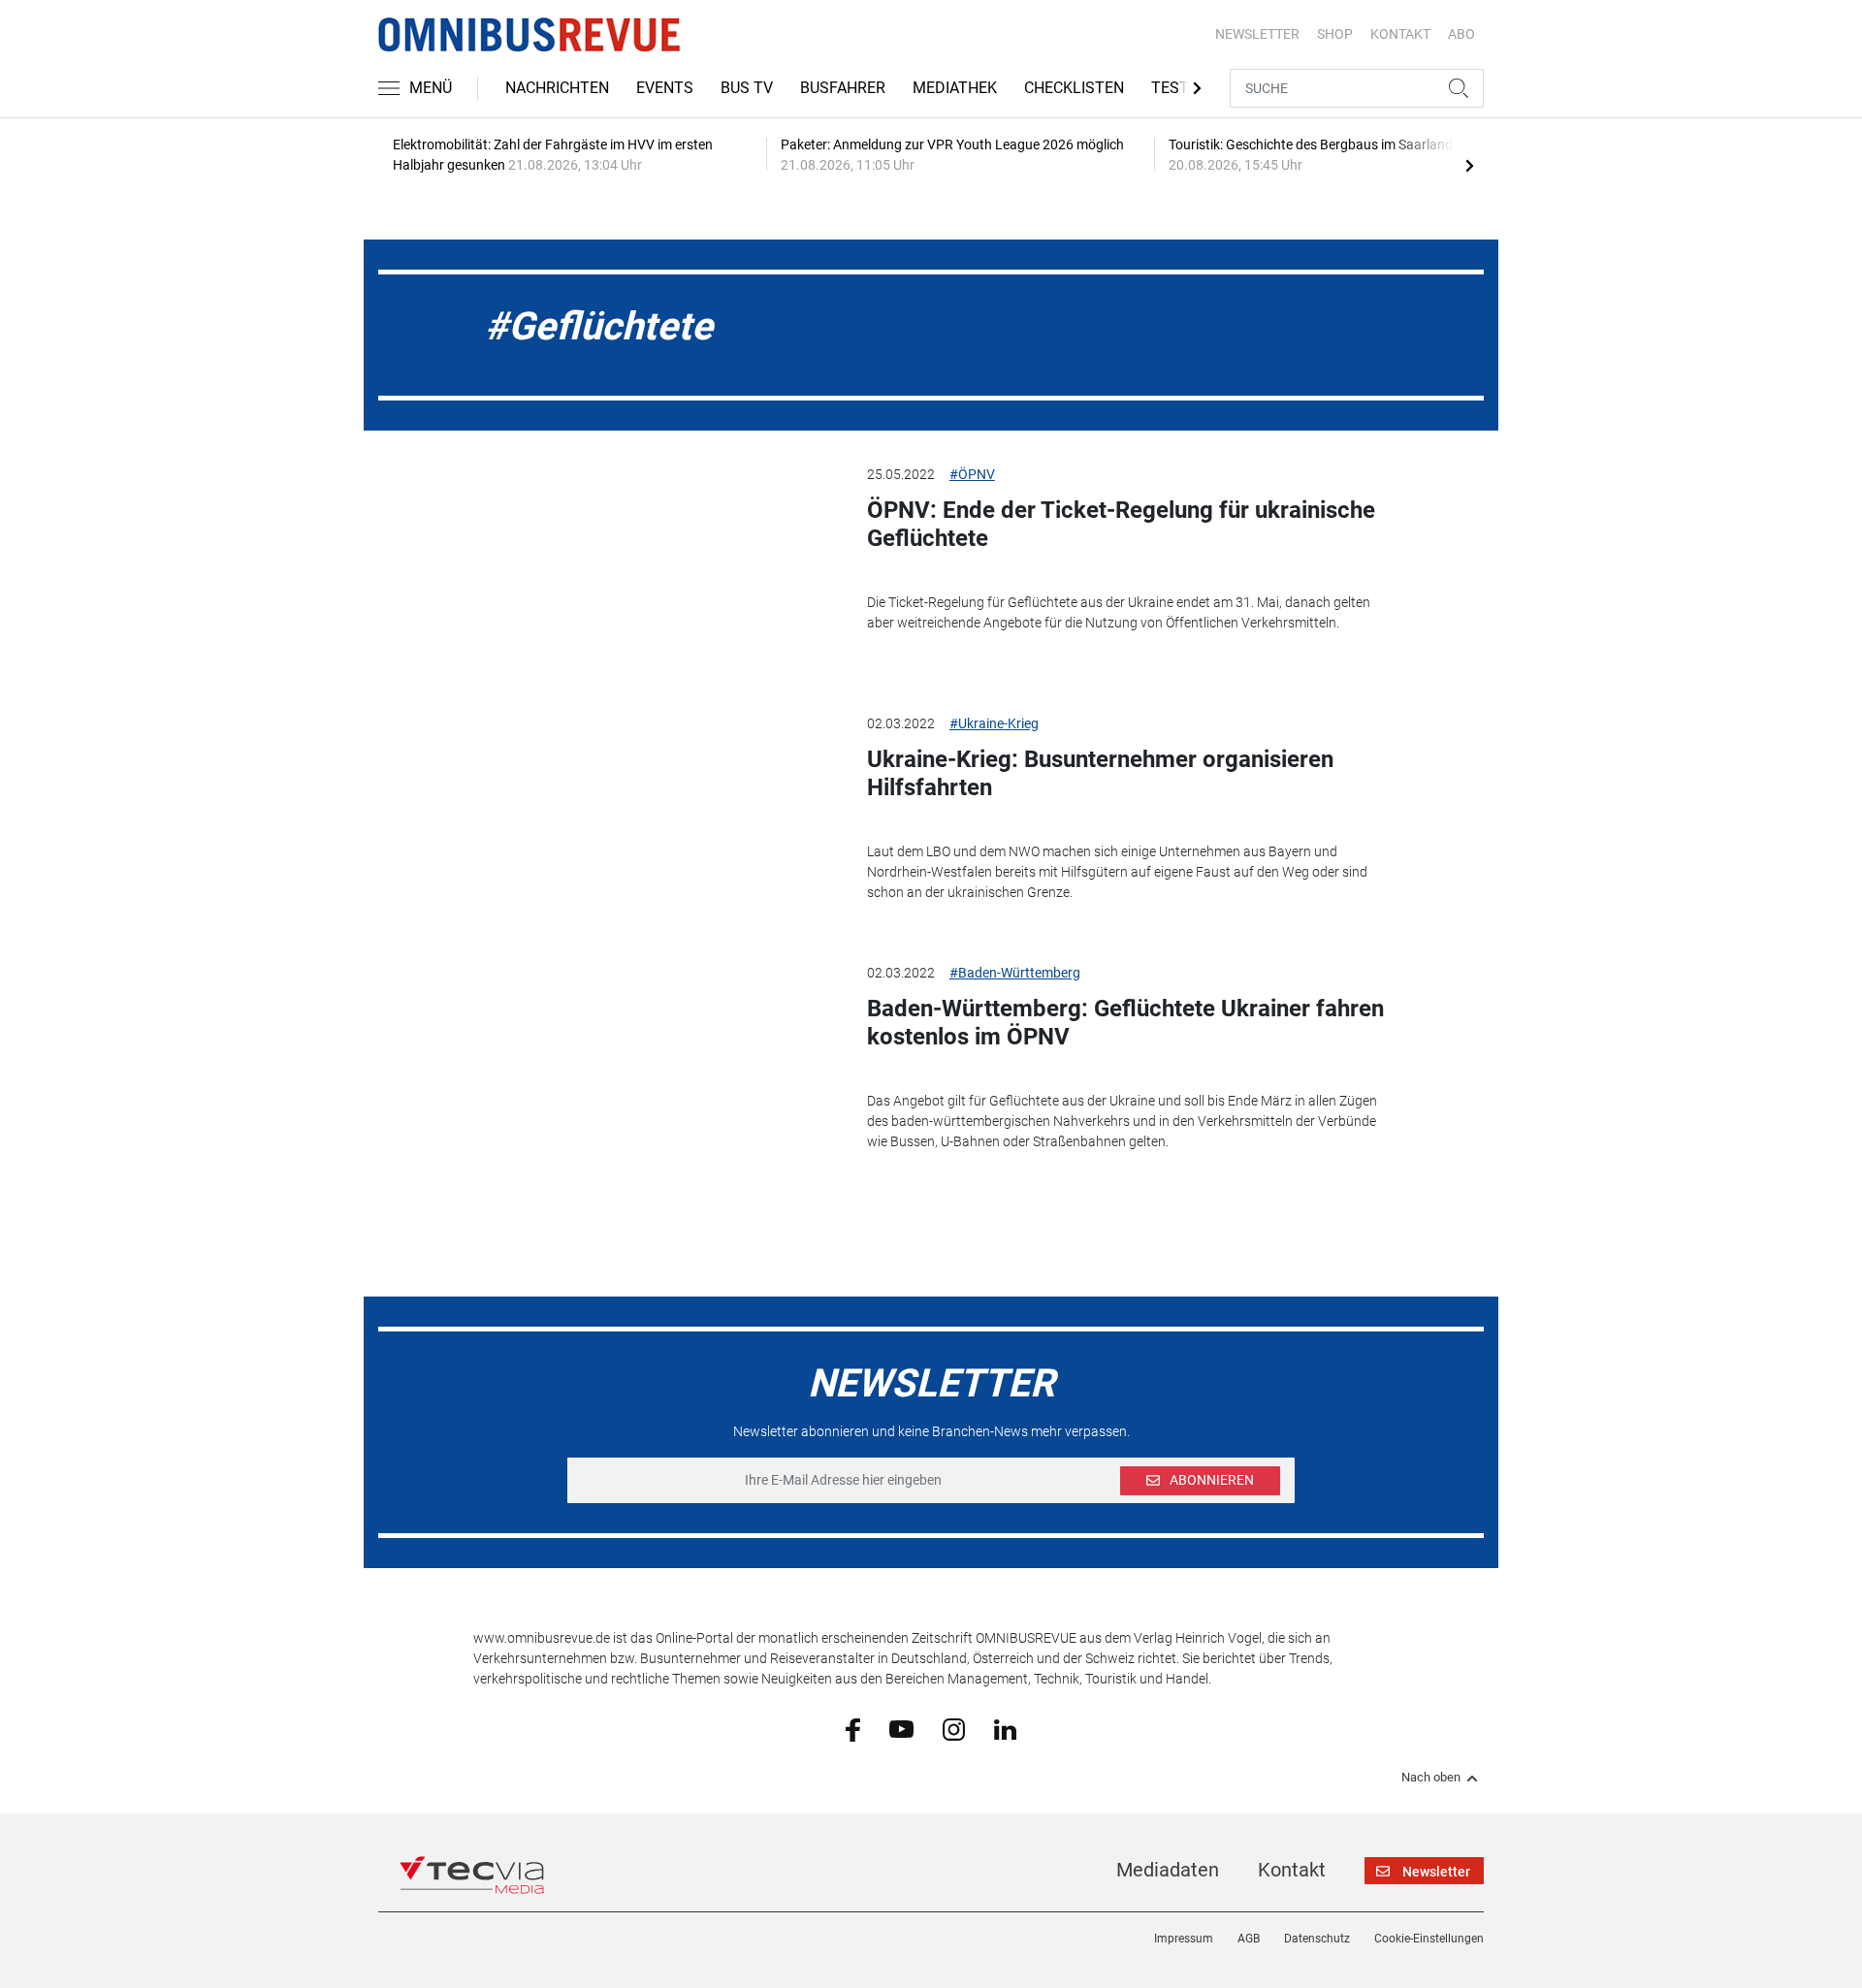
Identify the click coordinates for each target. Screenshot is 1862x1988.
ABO (1461, 34)
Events (665, 88)
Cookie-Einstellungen (1429, 1939)
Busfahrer (843, 88)
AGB (1249, 1939)
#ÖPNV (972, 474)
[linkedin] (1005, 1728)
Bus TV (747, 88)
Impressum (1184, 1939)
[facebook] (853, 1729)
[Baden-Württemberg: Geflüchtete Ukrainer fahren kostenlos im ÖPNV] (656, 1061)
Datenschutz (1317, 1939)
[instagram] (954, 1728)
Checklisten (1074, 88)
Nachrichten (557, 88)
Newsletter (1257, 34)
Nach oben (1431, 1778)
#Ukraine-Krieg (994, 723)
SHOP (1335, 34)
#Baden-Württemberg (1015, 973)
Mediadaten (1168, 1870)
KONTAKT (1400, 34)
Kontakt (1292, 1870)
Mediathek (955, 88)
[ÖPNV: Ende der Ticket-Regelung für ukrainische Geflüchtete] (656, 562)
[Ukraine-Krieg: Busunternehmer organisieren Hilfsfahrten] (656, 812)
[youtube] (901, 1728)
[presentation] (1469, 165)
